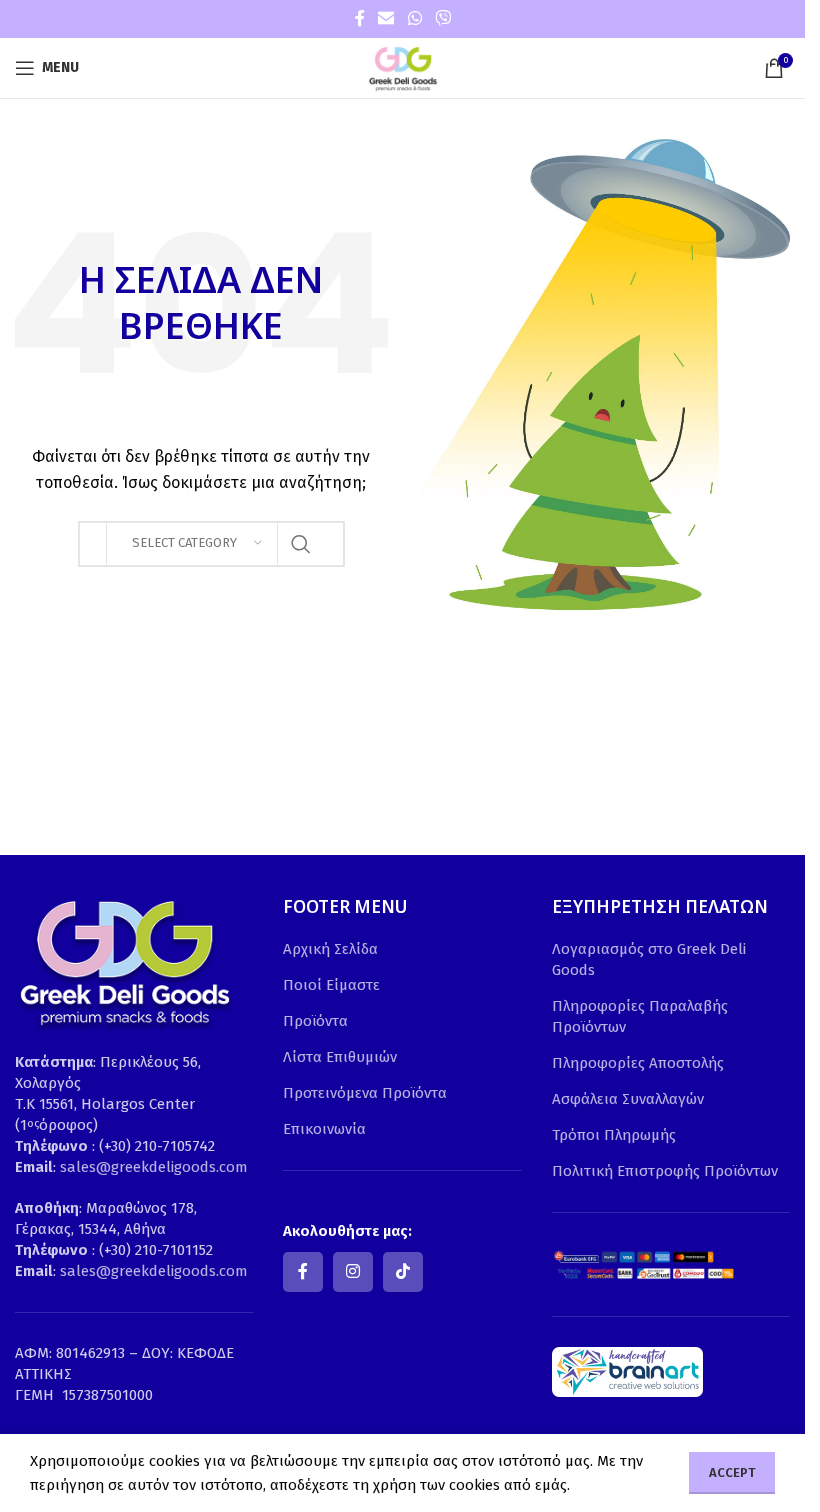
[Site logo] (403, 67)
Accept (732, 1472)
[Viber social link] (442, 18)
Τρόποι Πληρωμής (614, 1135)
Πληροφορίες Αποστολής (638, 1063)
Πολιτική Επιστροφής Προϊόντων (665, 1171)
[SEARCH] (301, 544)
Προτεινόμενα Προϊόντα (365, 1093)
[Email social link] (386, 18)
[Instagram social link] (353, 1272)
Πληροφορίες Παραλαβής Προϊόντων (640, 1016)
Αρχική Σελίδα (330, 949)
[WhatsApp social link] (414, 18)
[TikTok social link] (403, 1272)
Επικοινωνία (324, 1129)
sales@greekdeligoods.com (154, 1167)
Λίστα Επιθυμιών (340, 1057)
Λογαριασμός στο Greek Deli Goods (649, 959)
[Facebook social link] (360, 18)
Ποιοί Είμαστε (331, 985)
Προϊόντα (315, 1021)
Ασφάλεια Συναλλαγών (628, 1099)
